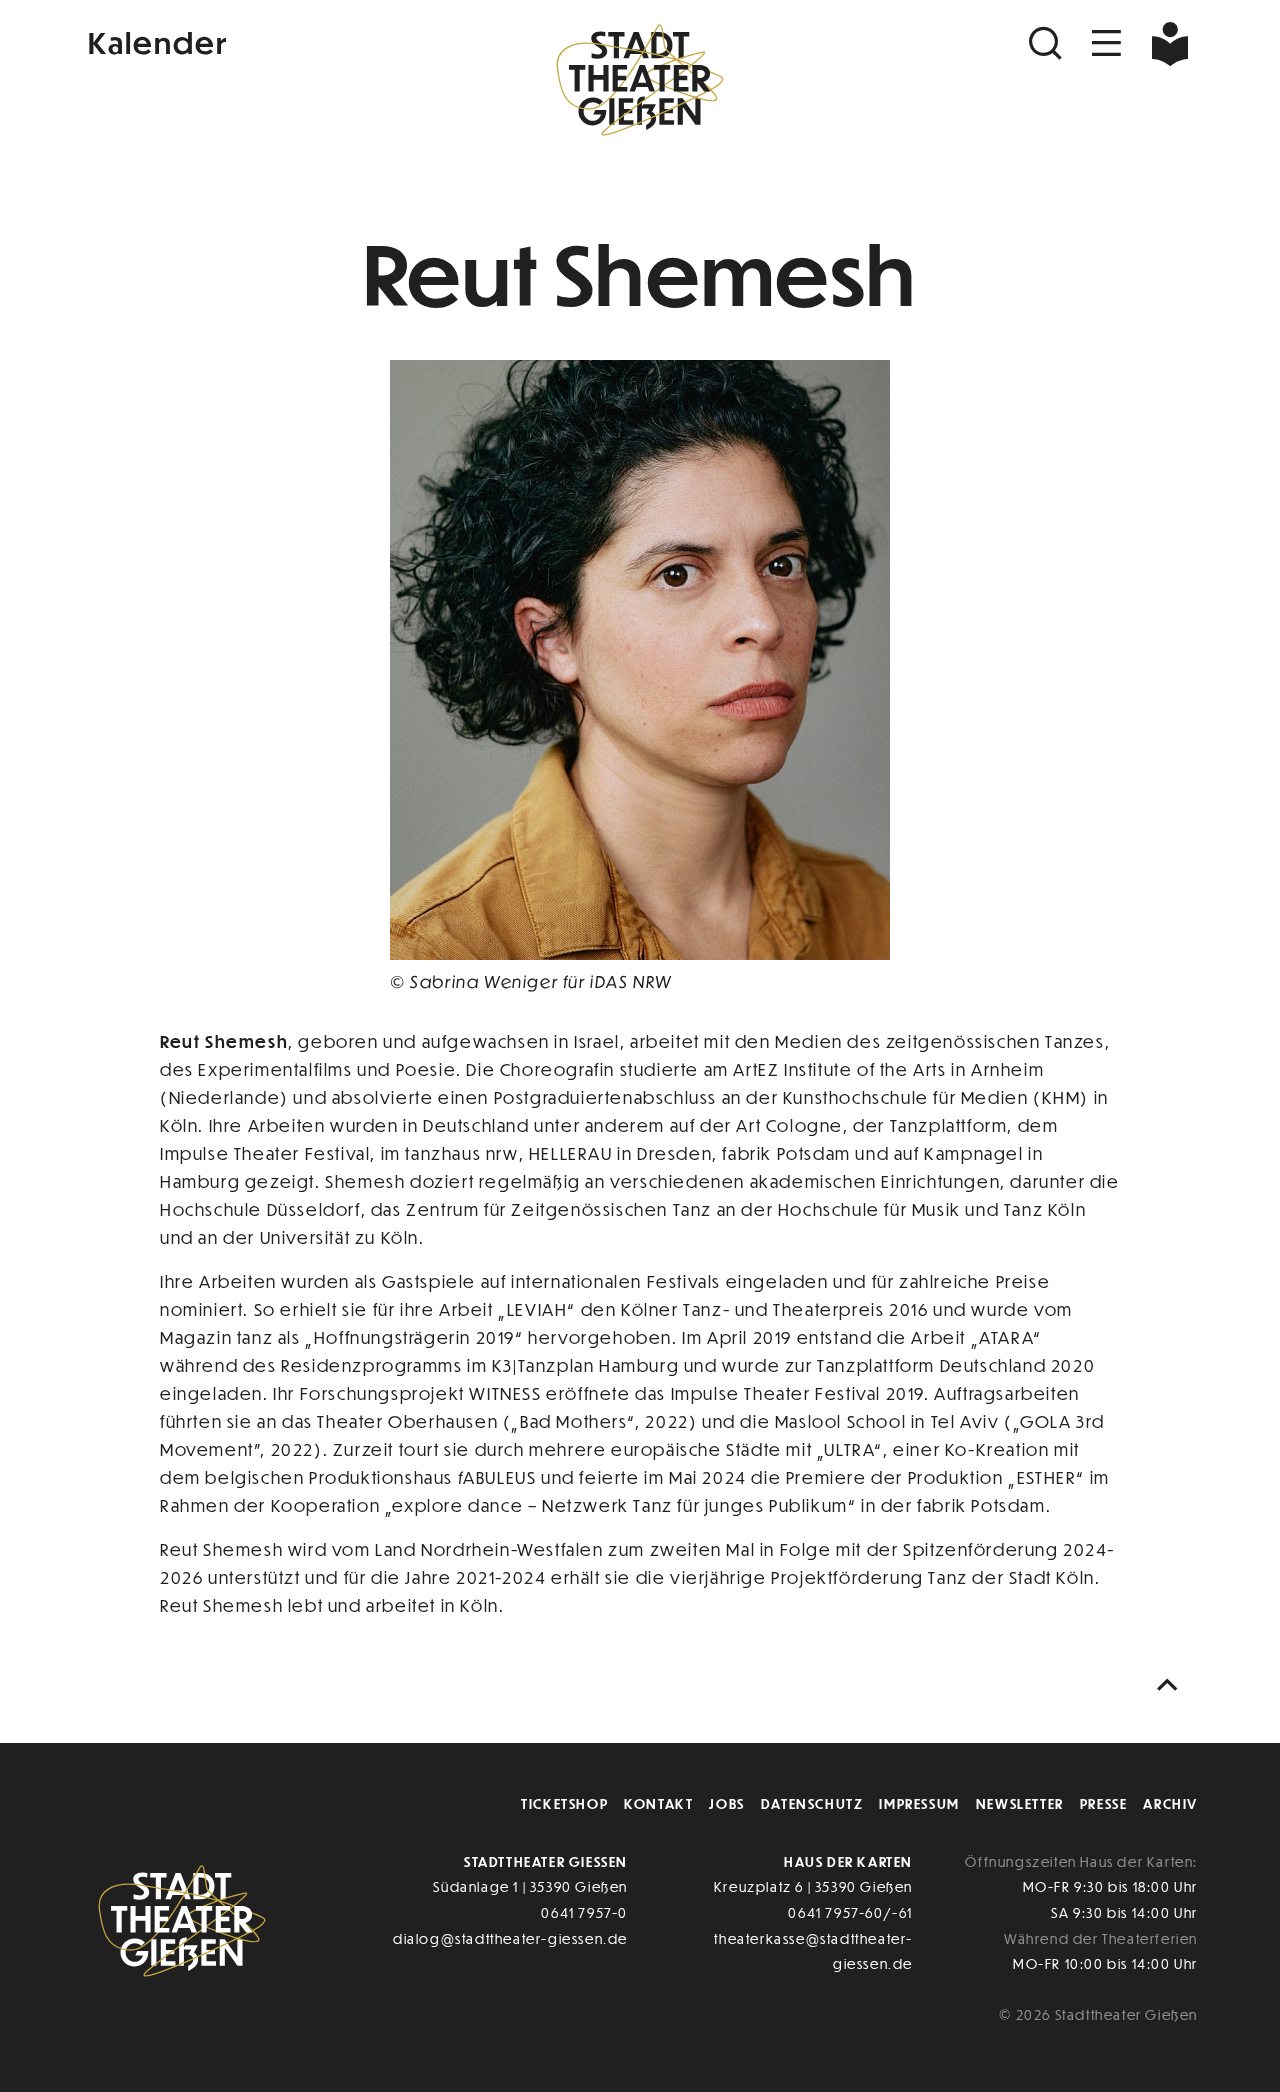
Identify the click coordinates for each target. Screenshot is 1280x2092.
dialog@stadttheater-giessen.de (510, 1938)
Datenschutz (812, 1803)
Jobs (726, 1803)
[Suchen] (1048, 43)
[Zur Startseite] (640, 86)
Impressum (919, 1803)
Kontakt (658, 1803)
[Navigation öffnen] (1107, 43)
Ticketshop (564, 1803)
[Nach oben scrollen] (1172, 1685)
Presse (1104, 1803)
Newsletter (1020, 1803)
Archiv (1170, 1803)
